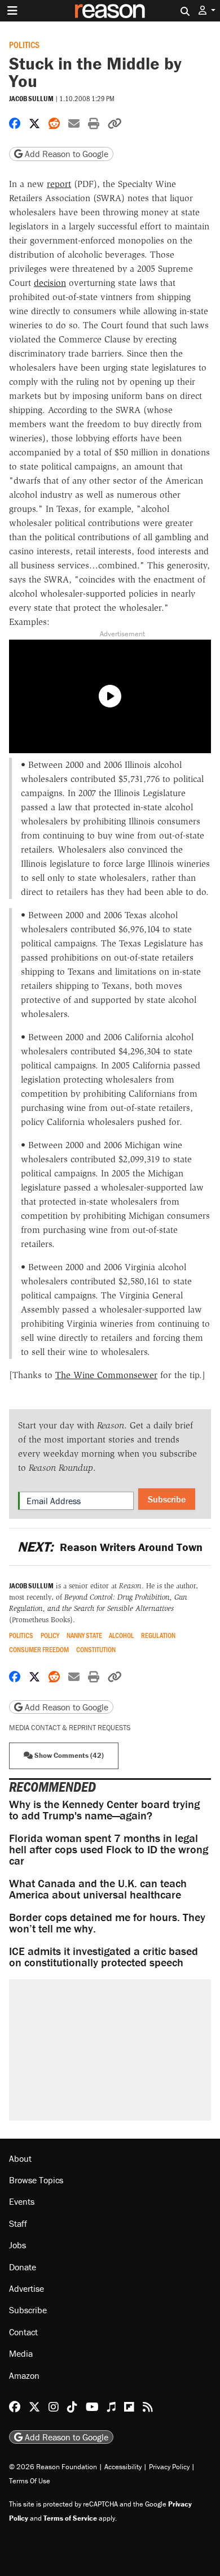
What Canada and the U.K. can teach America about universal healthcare (98, 1889)
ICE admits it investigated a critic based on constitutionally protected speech (104, 1956)
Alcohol (121, 1635)
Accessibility (123, 2467)
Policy (50, 1635)
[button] (207, 10)
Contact (23, 2332)
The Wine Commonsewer (106, 1375)
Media (21, 2353)
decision (50, 283)
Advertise (27, 2288)
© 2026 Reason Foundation (53, 2467)
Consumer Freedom (39, 1650)
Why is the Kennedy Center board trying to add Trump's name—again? (104, 1810)
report (59, 184)
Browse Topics (36, 2180)
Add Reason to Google (65, 154)
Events (22, 2201)
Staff (18, 2223)
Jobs (17, 2245)
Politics (24, 44)
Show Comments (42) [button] (68, 1755)
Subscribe (167, 1499)
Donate (23, 2267)
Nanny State (84, 1635)
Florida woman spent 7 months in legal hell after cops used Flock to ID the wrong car (109, 1849)
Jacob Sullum (31, 99)
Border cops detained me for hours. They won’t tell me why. (107, 1923)
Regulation (158, 1635)
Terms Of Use (30, 2481)
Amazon (24, 2375)
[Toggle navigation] (12, 11)
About (20, 2158)
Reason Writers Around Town (110, 1547)
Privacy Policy (169, 2467)
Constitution (96, 1650)
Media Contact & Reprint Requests (70, 1728)
